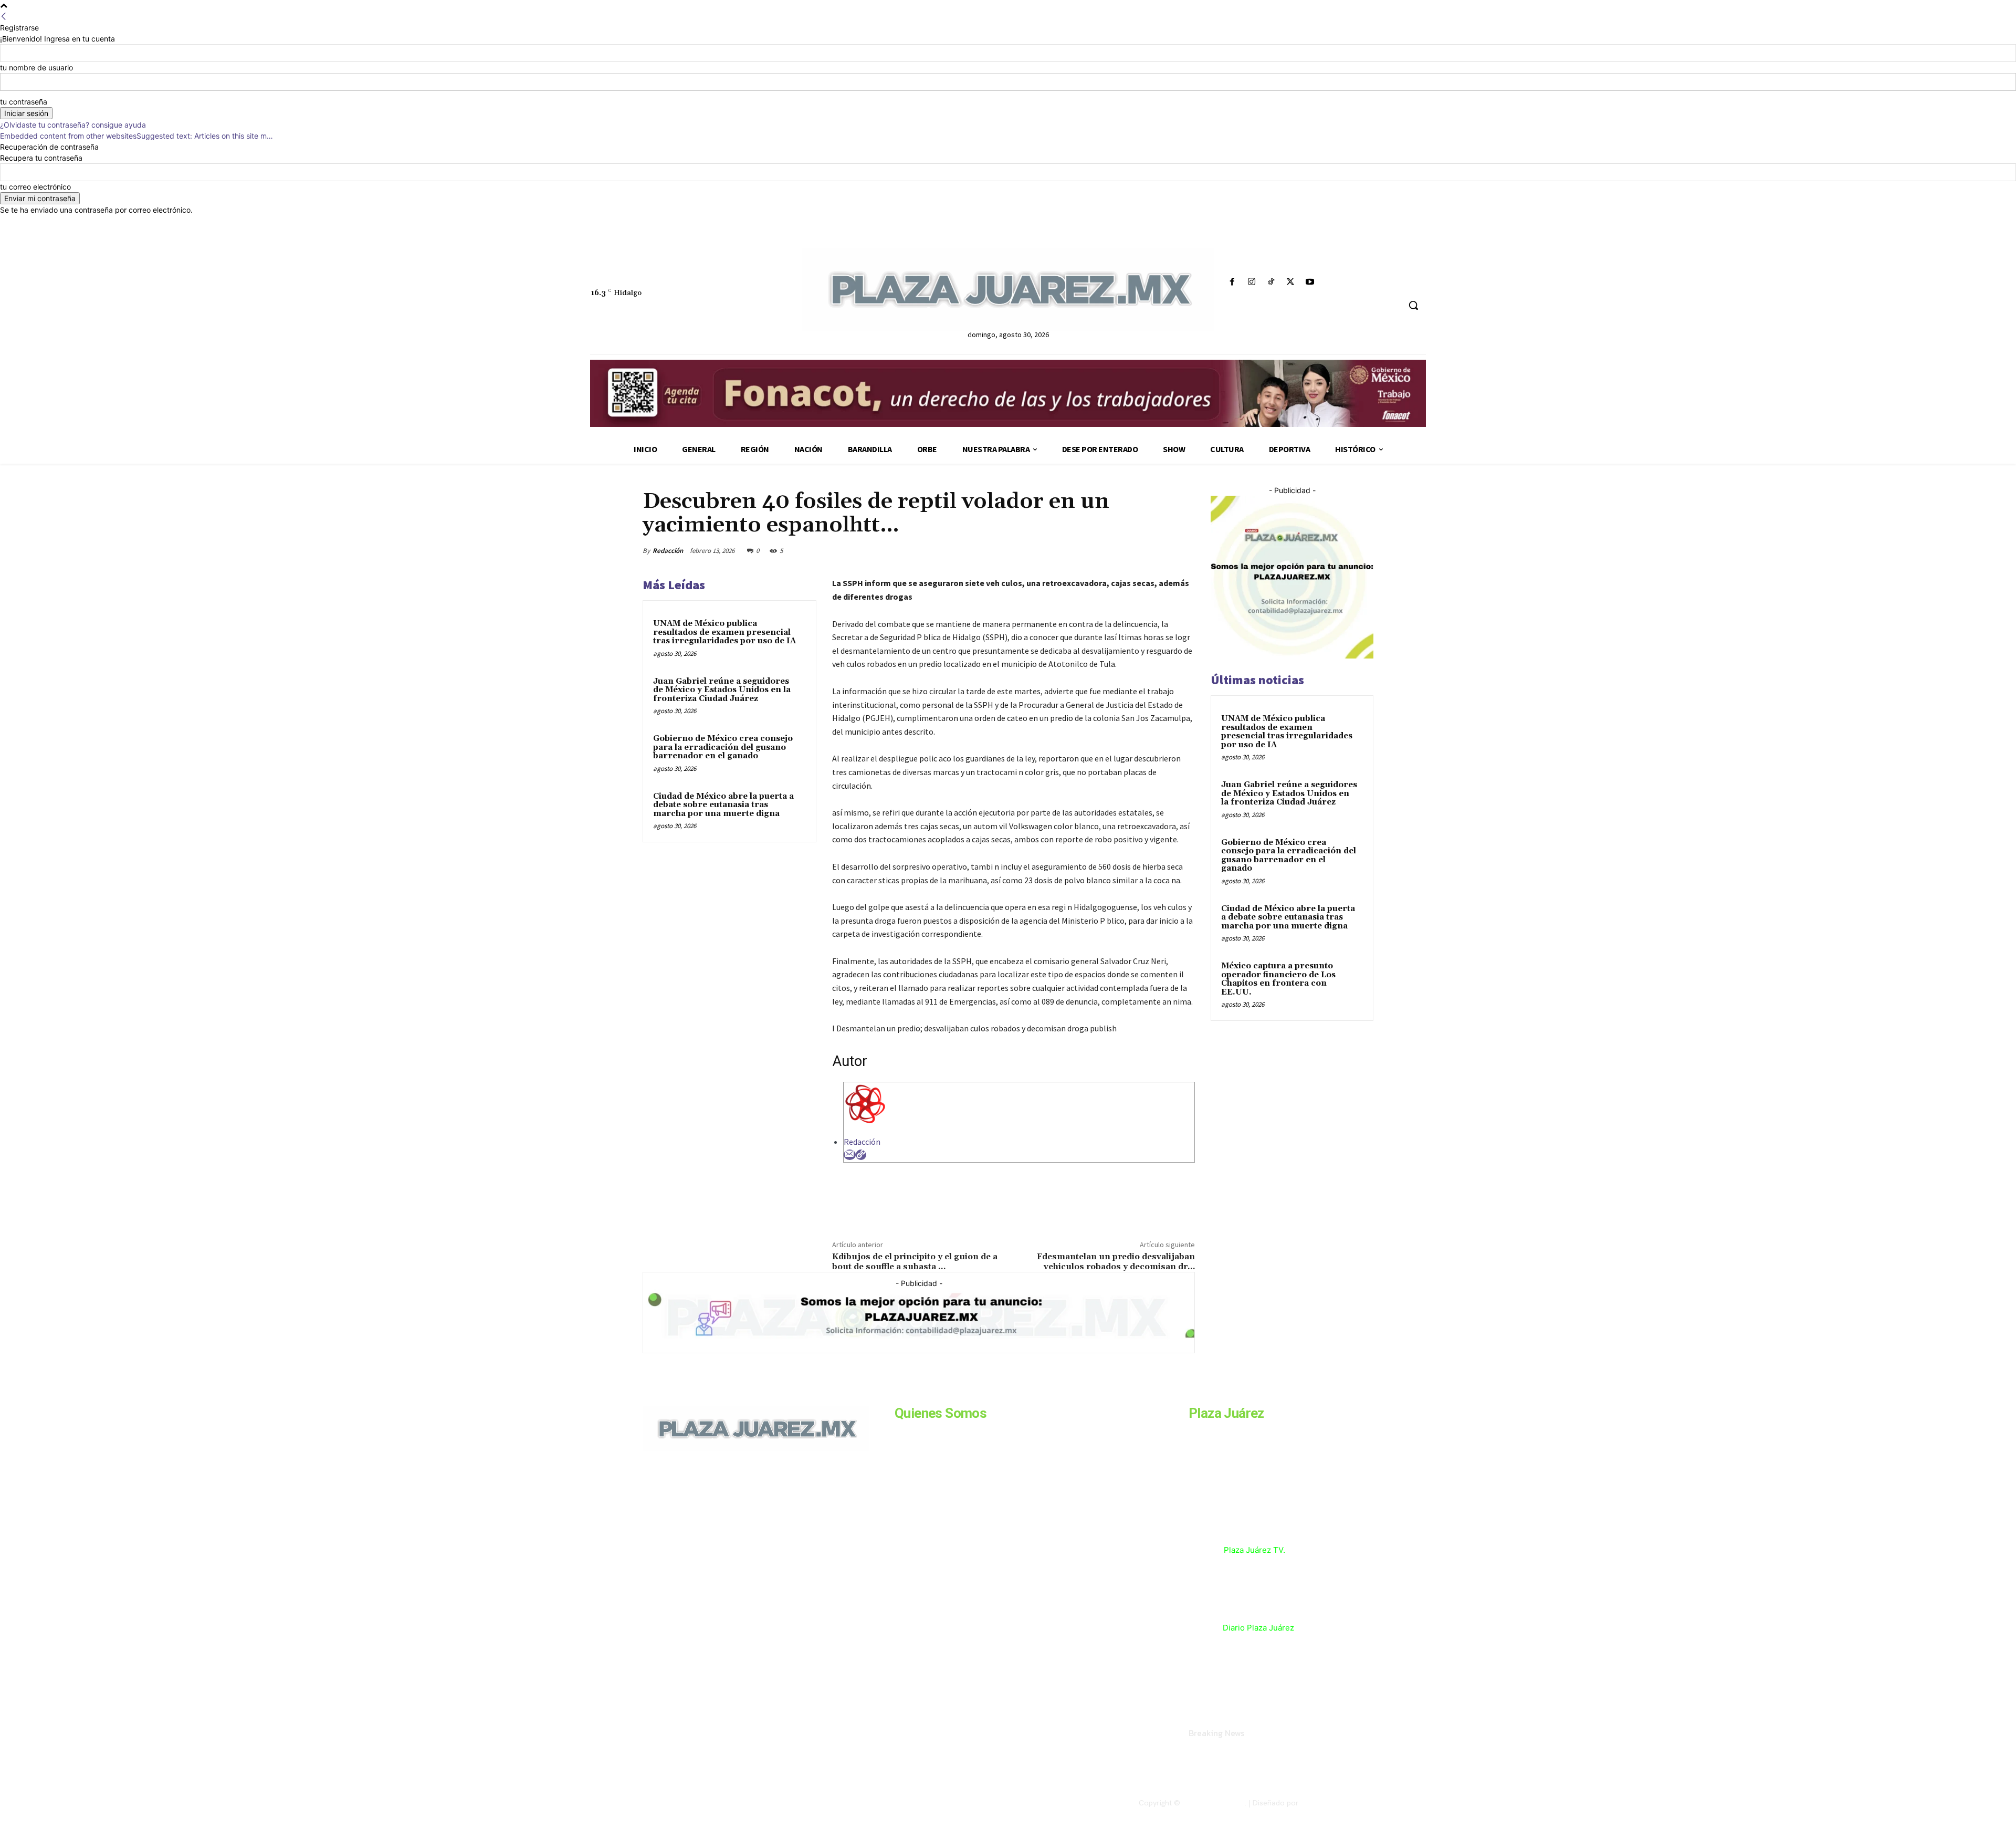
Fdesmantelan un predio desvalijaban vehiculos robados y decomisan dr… (1116, 1262)
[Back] (4, 17)
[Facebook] (1232, 282)
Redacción (668, 551)
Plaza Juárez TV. (1254, 1550)
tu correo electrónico (35, 187)
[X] (1291, 282)
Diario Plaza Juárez (1258, 1628)
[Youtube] (1310, 282)
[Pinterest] (1135, 550)
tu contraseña (24, 102)
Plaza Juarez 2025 (1214, 1803)
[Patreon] (699, 1523)
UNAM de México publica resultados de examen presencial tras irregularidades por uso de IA (724, 632)
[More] (1184, 550)
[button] (1413, 305)
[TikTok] (1271, 282)
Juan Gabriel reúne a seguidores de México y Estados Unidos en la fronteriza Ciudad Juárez (722, 690)
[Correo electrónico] (850, 1155)
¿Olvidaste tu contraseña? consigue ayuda (73, 125)
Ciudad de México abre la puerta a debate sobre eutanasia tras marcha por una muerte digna (723, 805)
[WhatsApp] (1159, 550)
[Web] (861, 1155)
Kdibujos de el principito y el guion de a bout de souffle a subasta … (915, 1262)
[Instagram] (1251, 282)
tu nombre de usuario (36, 67)
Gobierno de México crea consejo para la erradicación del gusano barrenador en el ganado (723, 747)
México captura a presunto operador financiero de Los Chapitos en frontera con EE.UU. (1278, 979)
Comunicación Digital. (1337, 1803)
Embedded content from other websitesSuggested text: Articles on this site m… (136, 136)
